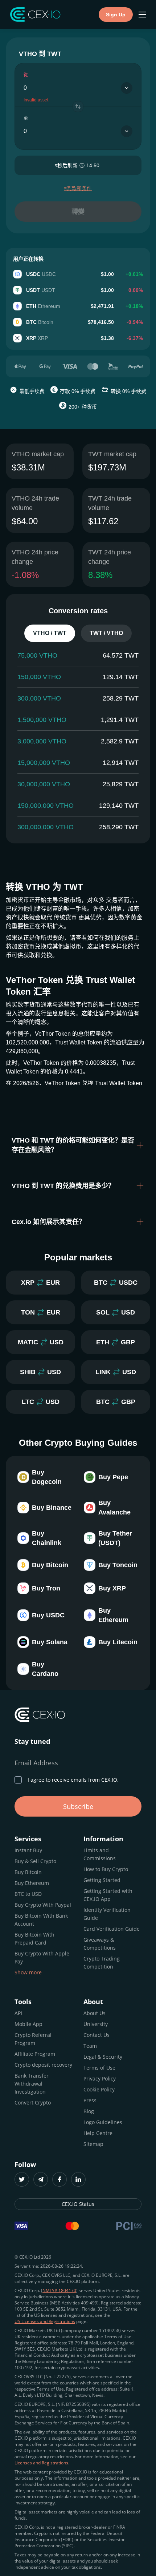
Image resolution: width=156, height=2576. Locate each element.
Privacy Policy (100, 2079)
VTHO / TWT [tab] (50, 633)
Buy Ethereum (32, 1883)
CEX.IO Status (78, 2204)
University (96, 2024)
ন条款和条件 (78, 188)
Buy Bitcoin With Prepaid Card (34, 1939)
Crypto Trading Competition (102, 1963)
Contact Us (97, 2035)
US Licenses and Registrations (45, 2321)
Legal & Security (103, 2057)
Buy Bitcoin (28, 1872)
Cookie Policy (99, 2089)
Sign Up (116, 15)
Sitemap (93, 2144)
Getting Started (102, 1880)
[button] (78, 1145)
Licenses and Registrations (41, 2463)
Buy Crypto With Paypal (43, 1905)
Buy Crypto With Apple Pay (42, 1957)
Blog (89, 2111)
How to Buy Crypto (106, 1869)
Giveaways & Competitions (100, 1944)
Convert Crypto (33, 2102)
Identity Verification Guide (107, 1914)
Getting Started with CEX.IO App (108, 1895)
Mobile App (28, 2024)
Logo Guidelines (103, 2122)
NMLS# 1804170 (59, 2290)
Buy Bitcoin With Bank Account (41, 1920)
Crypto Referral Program (33, 2039)
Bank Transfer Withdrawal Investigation (32, 2084)
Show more (28, 1972)
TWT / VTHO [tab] (106, 633)
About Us (95, 2013)
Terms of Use (99, 2068)
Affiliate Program (35, 2054)
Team (90, 2046)
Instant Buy (28, 1850)
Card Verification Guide (112, 1929)
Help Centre (98, 2133)
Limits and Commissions (100, 1854)
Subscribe (78, 1806)
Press (90, 2100)
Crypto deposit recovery (43, 2065)
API (18, 2013)
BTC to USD (28, 1894)
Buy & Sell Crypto (35, 1861)
